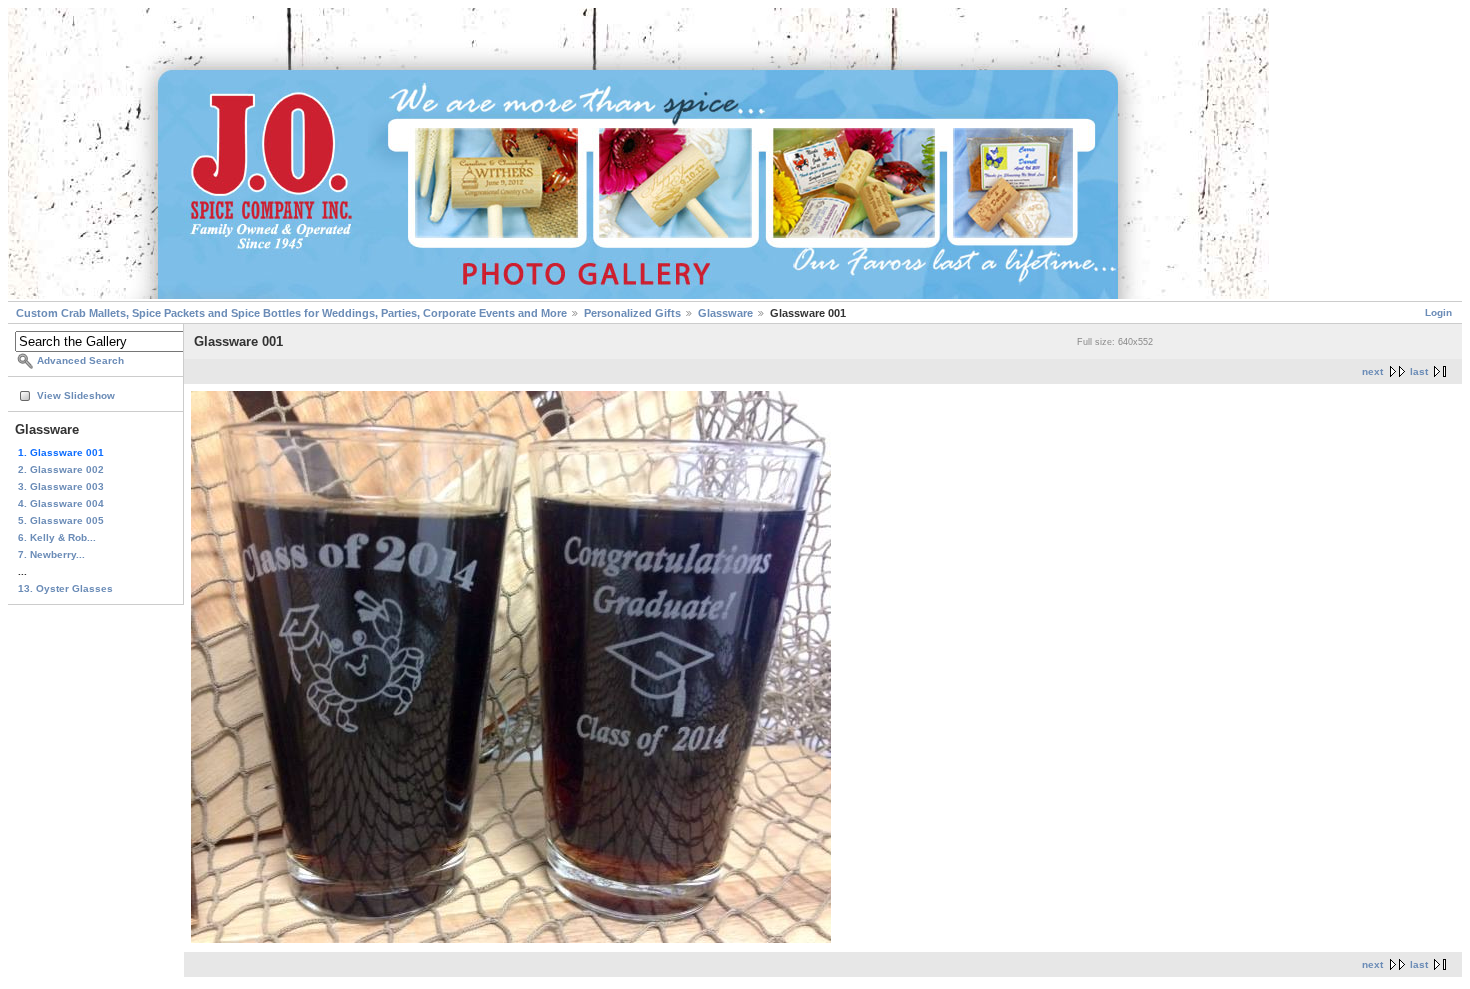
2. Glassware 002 (61, 469)
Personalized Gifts (632, 313)
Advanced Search (80, 360)
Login (1438, 312)
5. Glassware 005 (61, 520)
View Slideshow (76, 395)
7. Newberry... (51, 554)
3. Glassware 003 (61, 486)
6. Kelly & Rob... (57, 537)
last (1419, 371)
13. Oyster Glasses (65, 588)
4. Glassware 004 (61, 503)
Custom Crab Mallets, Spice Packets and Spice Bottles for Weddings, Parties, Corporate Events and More (291, 313)
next (1372, 371)
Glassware (725, 313)
